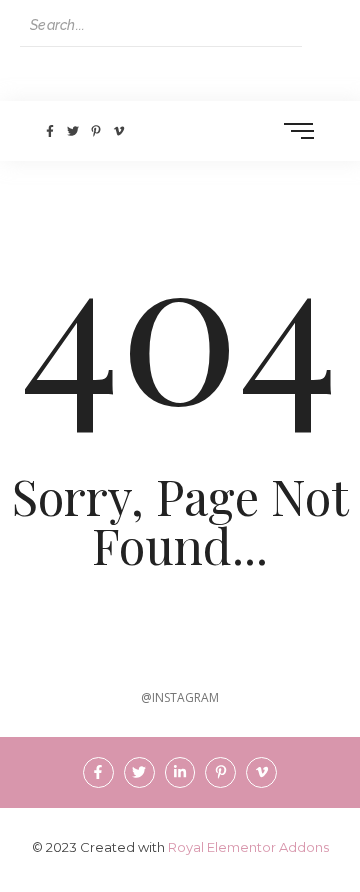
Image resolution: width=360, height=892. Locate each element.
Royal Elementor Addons (248, 847)
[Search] (321, 26)
